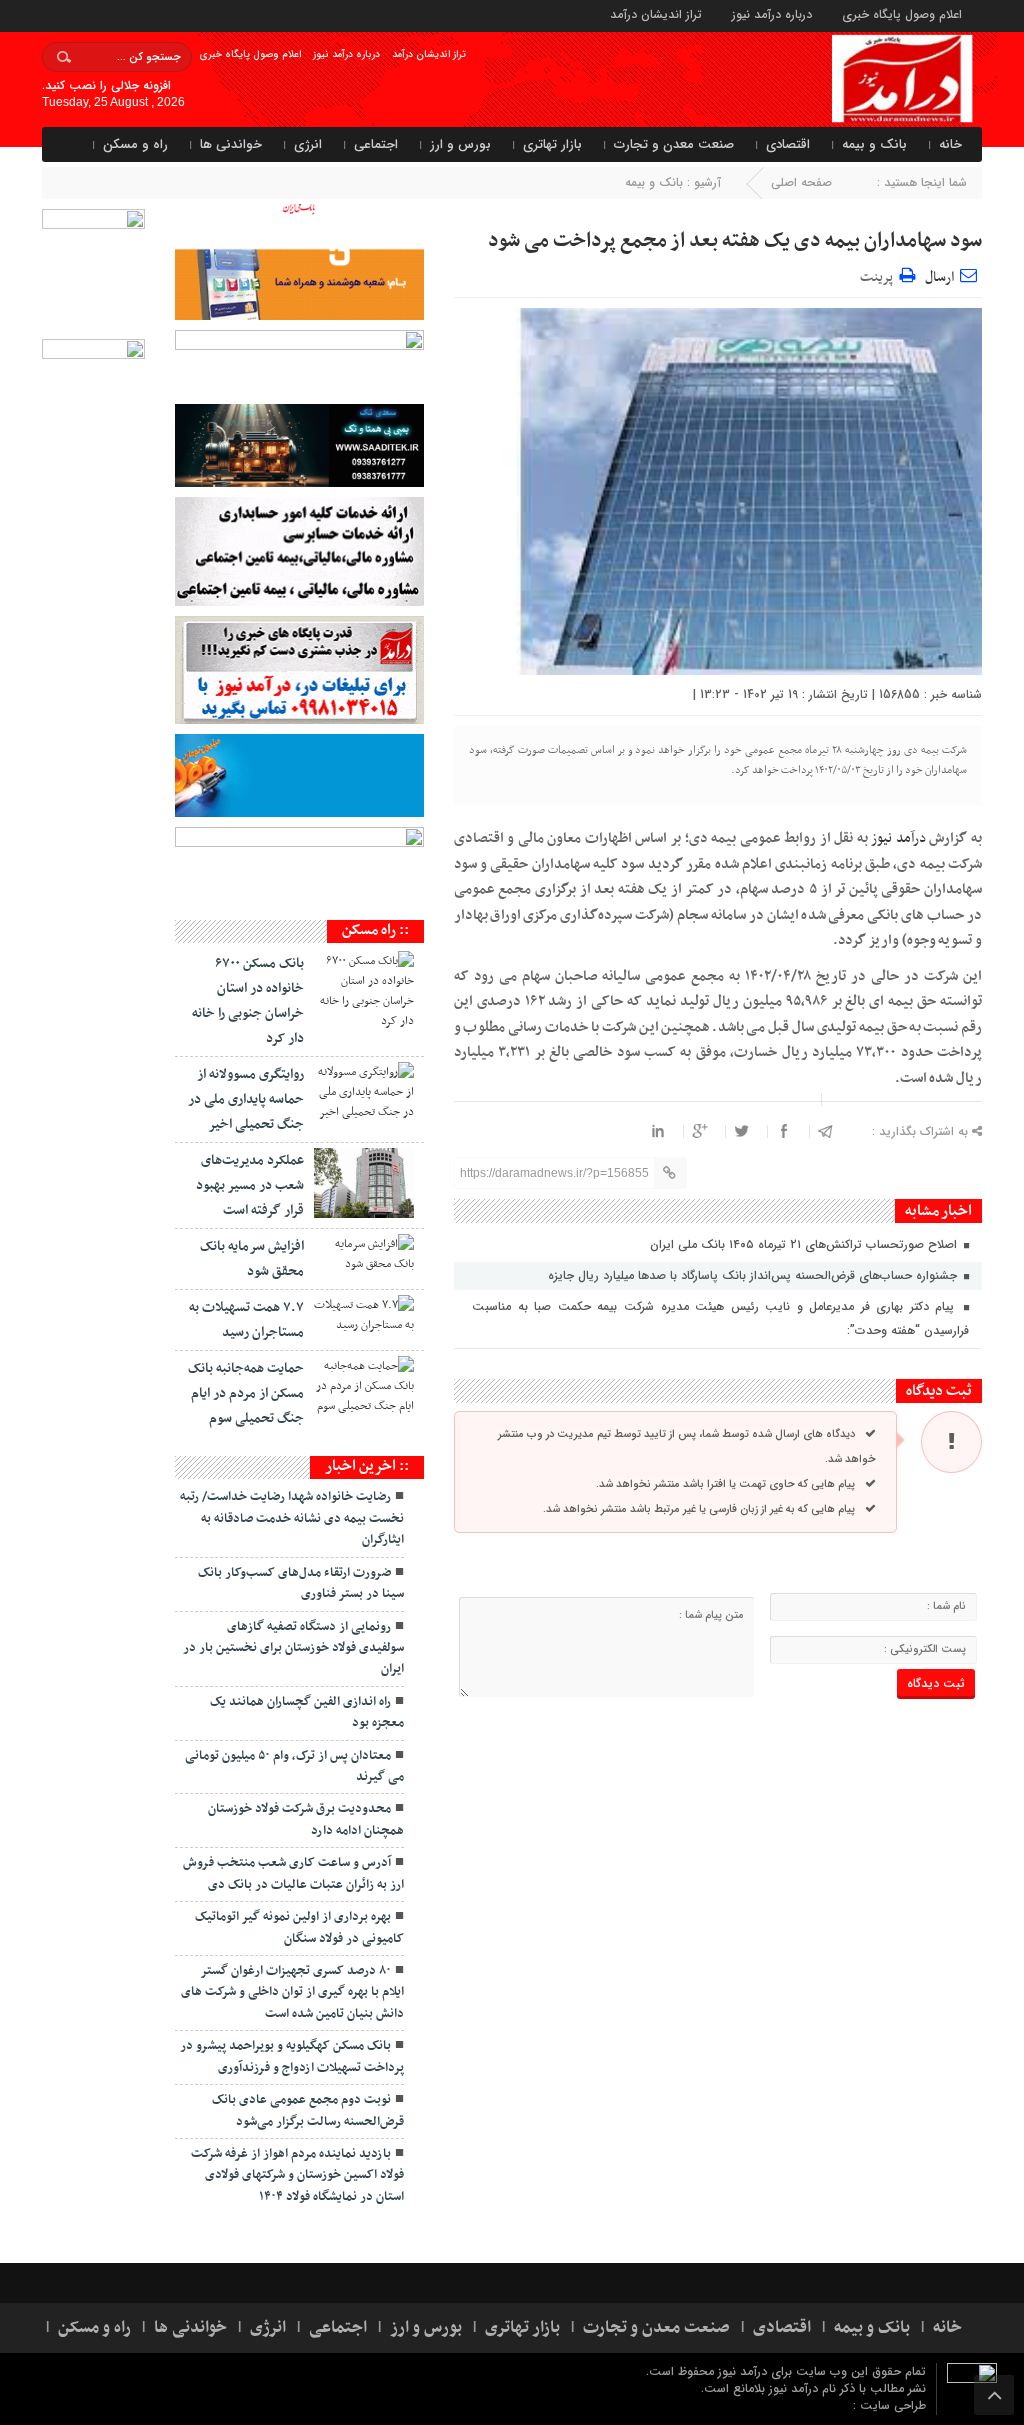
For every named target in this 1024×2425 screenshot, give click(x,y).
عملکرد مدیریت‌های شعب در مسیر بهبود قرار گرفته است (250, 1185)
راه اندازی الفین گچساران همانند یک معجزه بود (307, 1712)
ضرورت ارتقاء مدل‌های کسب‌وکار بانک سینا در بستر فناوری (301, 1583)
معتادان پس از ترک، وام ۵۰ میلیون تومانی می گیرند (294, 1766)
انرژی (308, 144)
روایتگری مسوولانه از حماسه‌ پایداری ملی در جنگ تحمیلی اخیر (246, 1099)
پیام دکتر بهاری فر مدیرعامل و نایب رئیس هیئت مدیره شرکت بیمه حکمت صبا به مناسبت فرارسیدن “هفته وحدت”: (720, 1318)
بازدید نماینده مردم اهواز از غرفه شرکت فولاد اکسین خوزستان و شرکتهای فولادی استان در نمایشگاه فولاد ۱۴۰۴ (297, 2175)
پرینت (879, 275)
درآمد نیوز (897, 838)
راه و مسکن (135, 144)
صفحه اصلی (801, 182)
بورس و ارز (460, 144)
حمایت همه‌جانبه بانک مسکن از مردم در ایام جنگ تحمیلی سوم (246, 1393)
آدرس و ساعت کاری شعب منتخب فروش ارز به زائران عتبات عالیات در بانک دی (293, 1873)
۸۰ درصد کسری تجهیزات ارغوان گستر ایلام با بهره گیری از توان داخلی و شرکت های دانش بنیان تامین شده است (292, 1992)
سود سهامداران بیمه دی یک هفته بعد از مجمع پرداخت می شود (735, 241)
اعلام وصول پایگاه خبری (902, 13)
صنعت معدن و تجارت (674, 144)
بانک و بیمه (874, 144)
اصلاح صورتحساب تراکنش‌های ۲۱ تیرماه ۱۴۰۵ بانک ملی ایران (805, 1244)
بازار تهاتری (552, 144)
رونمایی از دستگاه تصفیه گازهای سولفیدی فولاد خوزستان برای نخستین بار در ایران (293, 1648)
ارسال (939, 277)
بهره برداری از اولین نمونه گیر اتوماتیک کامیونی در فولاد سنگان (299, 1927)
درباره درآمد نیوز (772, 13)
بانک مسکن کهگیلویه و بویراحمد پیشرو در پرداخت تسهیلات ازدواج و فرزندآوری (292, 2056)
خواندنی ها (231, 144)
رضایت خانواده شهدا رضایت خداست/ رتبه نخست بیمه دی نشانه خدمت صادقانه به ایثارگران (292, 1518)
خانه (950, 144)
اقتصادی (788, 144)
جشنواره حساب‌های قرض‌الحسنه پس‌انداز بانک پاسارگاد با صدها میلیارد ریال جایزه (754, 1275)
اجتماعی (376, 144)
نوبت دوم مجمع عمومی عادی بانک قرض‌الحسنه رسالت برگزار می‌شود (308, 2110)
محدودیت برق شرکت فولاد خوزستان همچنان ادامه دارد (306, 1819)
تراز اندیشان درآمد (656, 13)
